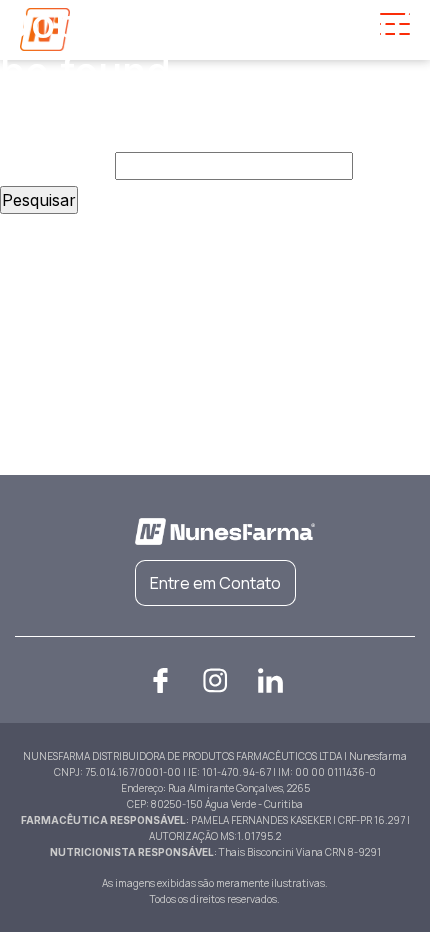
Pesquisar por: (55, 166)
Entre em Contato (215, 583)
